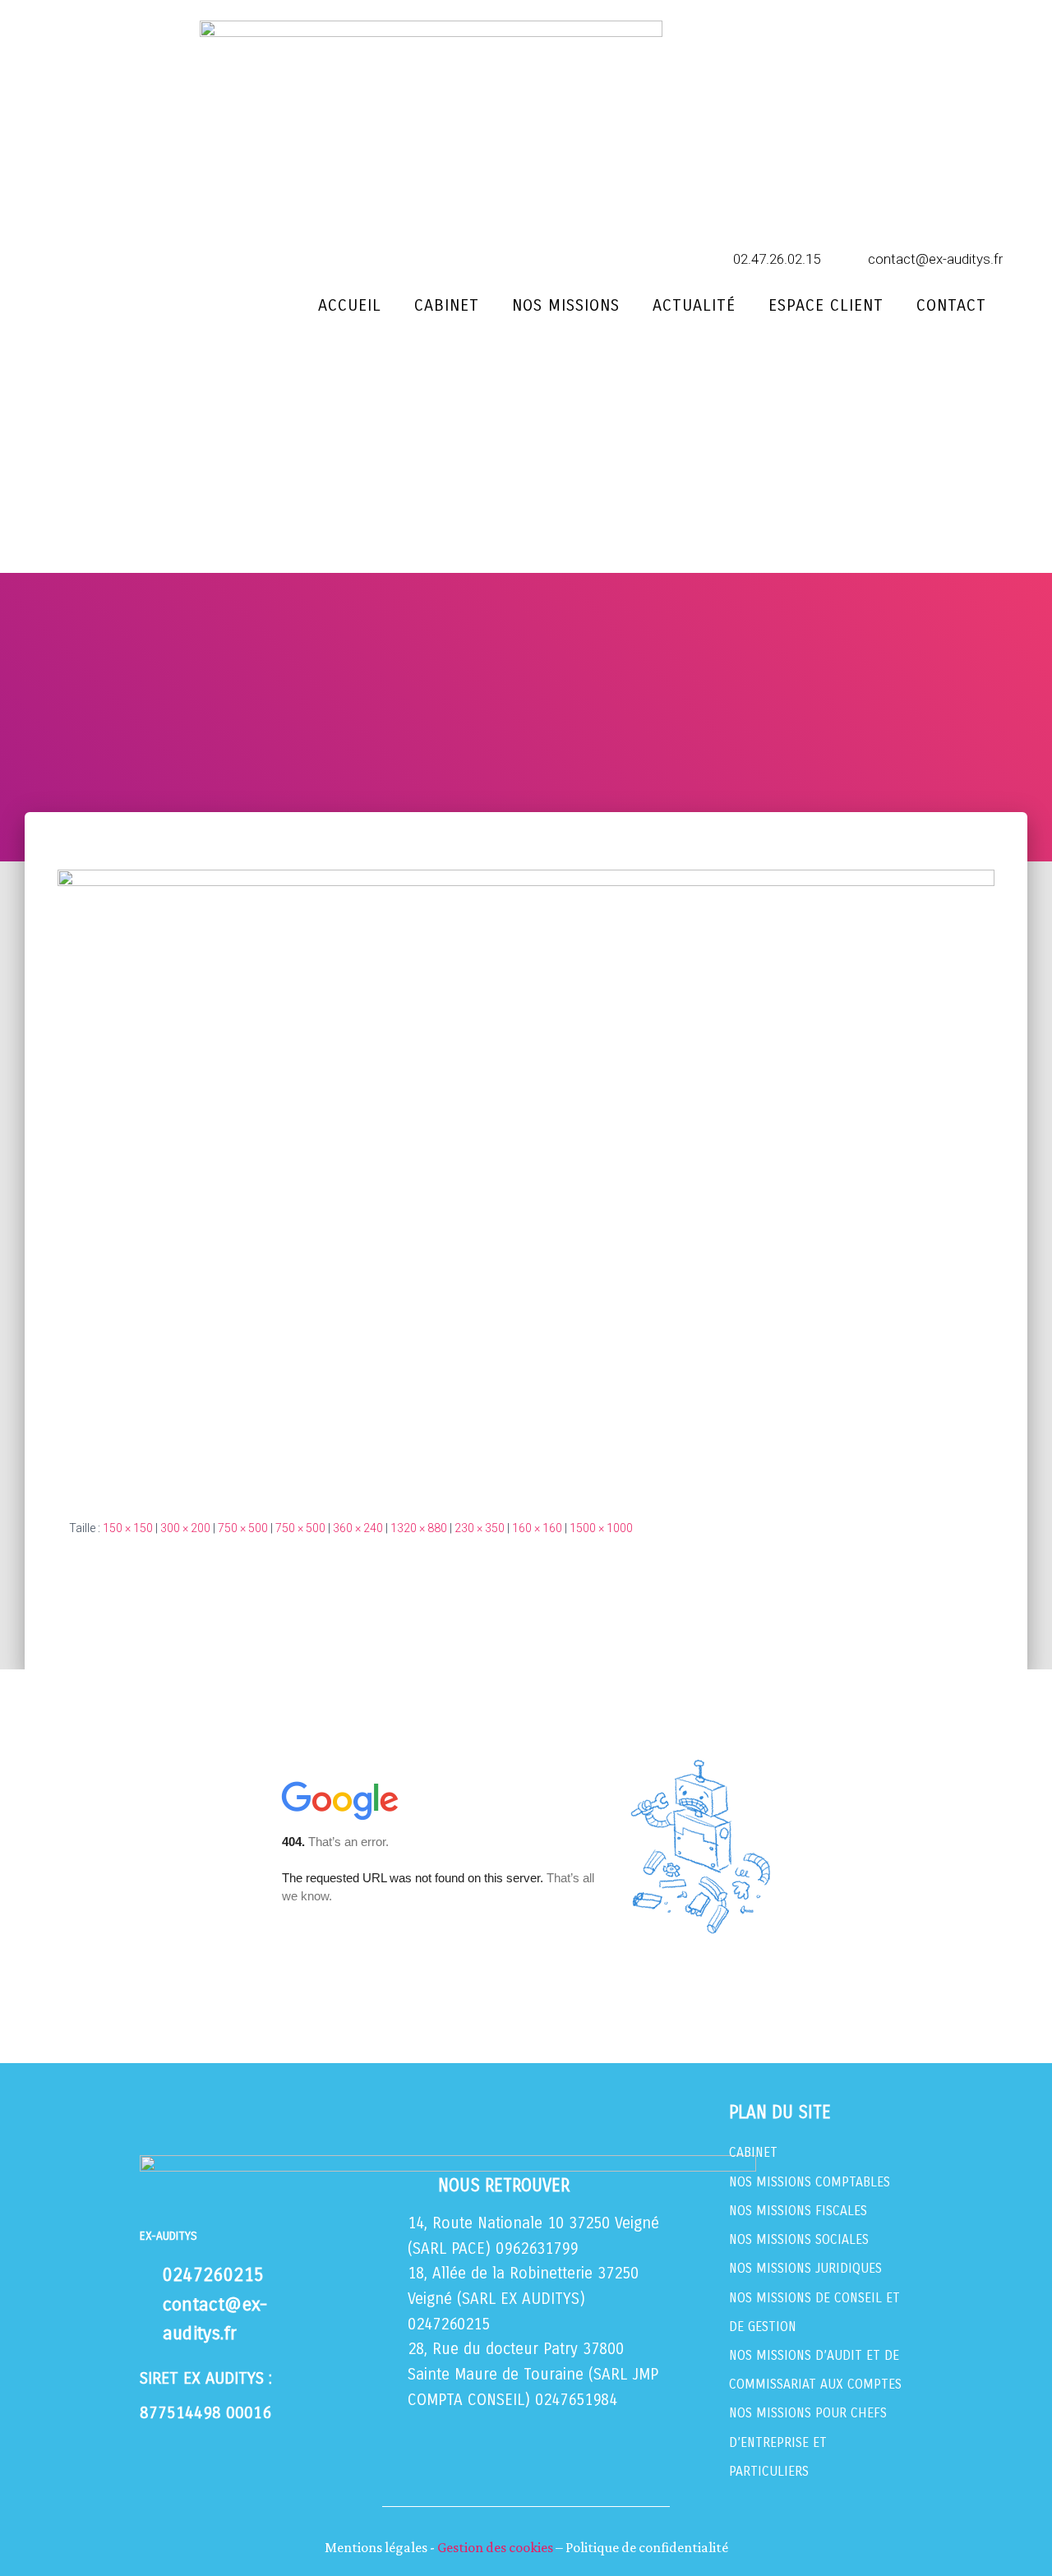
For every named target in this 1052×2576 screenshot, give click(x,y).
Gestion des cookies (495, 2547)
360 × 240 (358, 1528)
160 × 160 (537, 1528)
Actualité (694, 305)
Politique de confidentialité (647, 2547)
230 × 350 (480, 1528)
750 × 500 (243, 1528)
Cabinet (447, 305)
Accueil (350, 305)
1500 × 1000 (601, 1528)
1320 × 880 (419, 1528)
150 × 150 (128, 1528)
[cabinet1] (526, 1181)
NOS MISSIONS (566, 305)
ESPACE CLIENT (826, 305)
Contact (951, 305)
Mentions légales (376, 2547)
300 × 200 (185, 1528)
